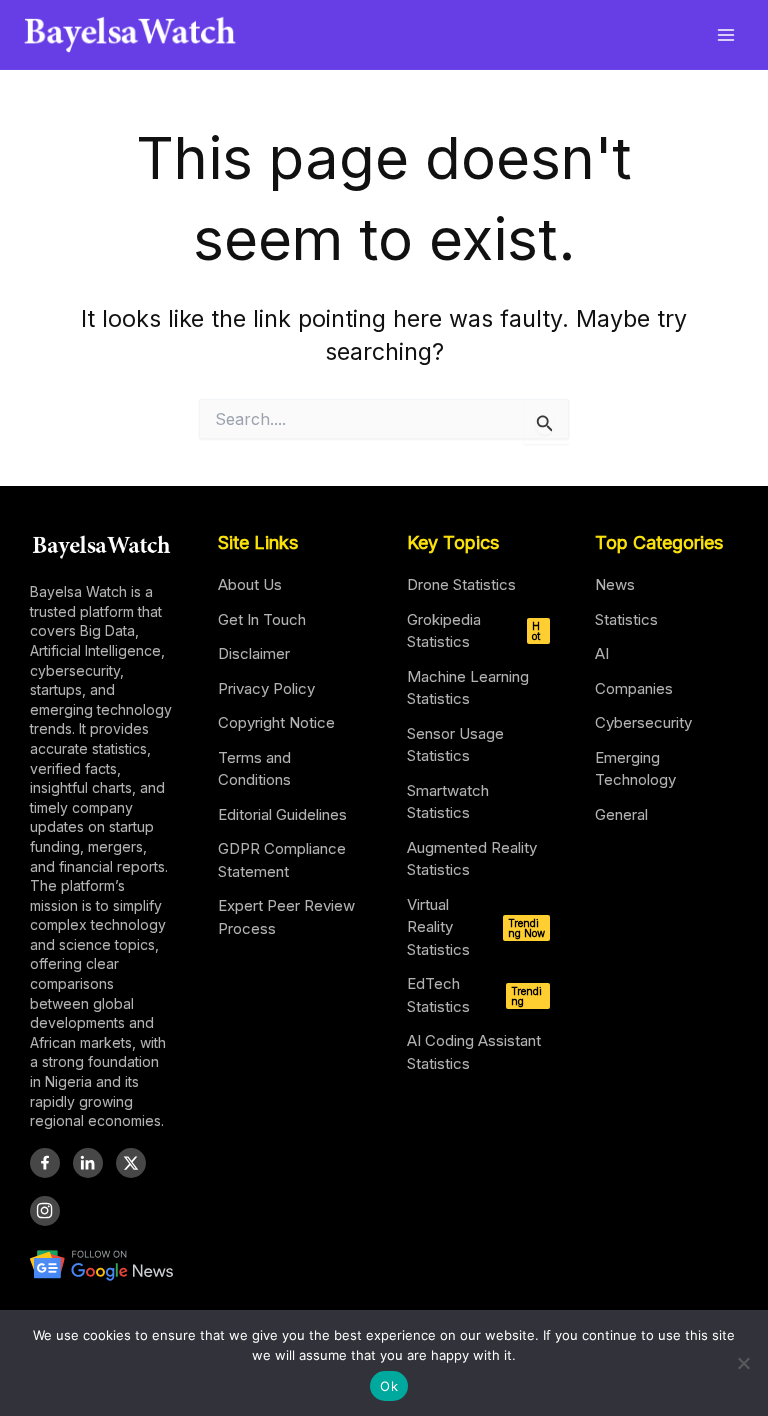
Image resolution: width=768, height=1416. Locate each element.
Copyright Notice (276, 722)
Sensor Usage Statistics (455, 745)
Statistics (626, 619)
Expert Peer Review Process (286, 917)
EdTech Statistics (475, 995)
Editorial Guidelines (282, 814)
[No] (743, 1363)
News (615, 584)
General (621, 814)
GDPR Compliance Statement (282, 860)
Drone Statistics (461, 584)
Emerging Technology (635, 769)
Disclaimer (254, 653)
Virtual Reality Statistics (476, 927)
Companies (634, 688)
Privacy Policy (266, 688)
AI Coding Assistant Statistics (474, 1052)
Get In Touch (262, 619)
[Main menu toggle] (726, 34)
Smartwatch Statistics (448, 802)
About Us (250, 584)
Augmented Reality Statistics (472, 859)
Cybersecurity (643, 722)
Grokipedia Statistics (474, 631)
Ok (389, 1386)
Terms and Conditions (254, 769)
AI (602, 653)
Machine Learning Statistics (468, 688)
